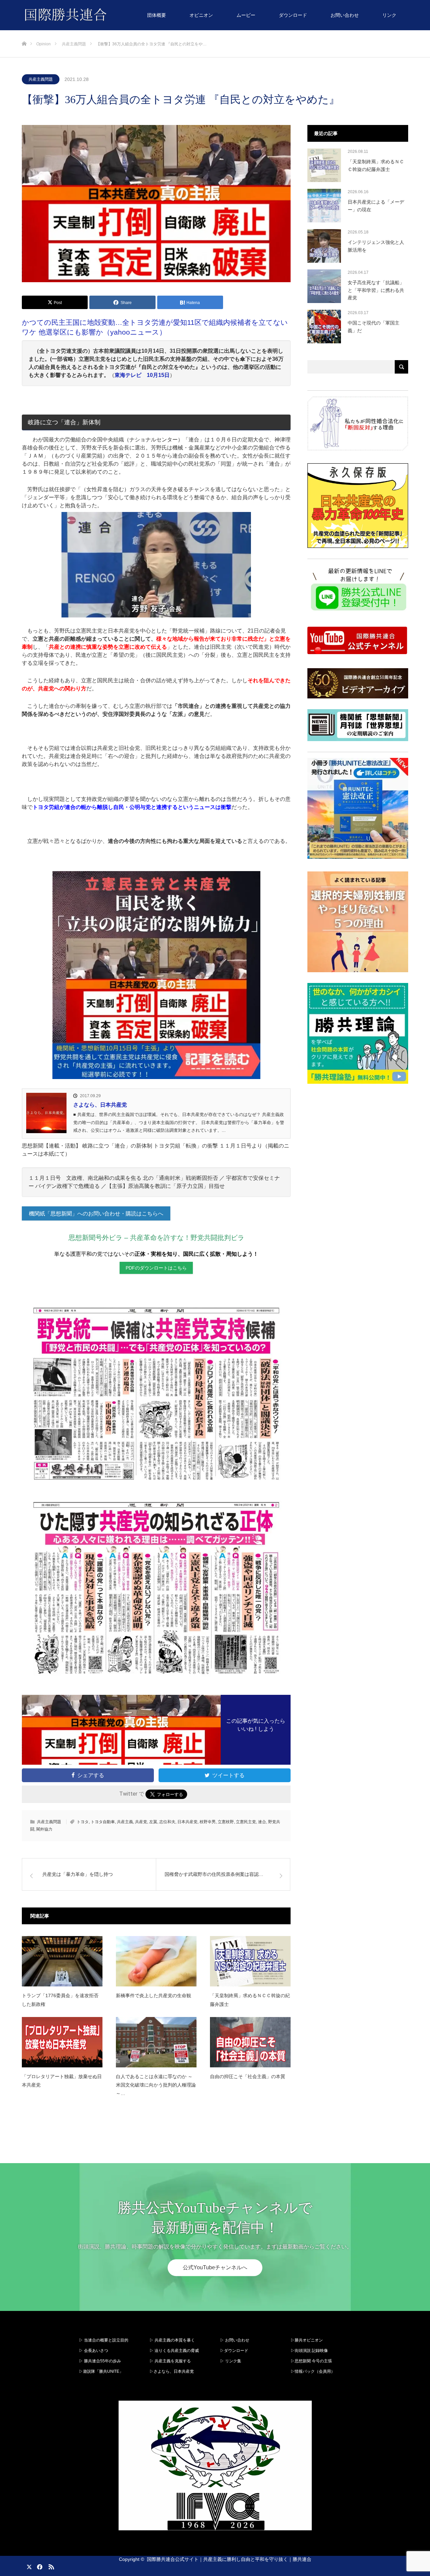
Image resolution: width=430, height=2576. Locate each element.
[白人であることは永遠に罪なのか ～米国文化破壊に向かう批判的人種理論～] (156, 2042)
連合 (262, 1822)
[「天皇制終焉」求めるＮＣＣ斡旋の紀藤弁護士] (250, 1961)
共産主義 (125, 1822)
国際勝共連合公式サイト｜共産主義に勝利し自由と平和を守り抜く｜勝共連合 (229, 2559)
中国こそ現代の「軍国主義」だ (374, 327)
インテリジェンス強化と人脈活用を (376, 246)
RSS (50, 2566)
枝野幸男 (208, 1822)
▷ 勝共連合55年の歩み (100, 2361)
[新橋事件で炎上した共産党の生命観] (156, 1961)
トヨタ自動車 (103, 1822)
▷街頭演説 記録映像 (309, 2351)
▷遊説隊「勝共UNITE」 (101, 2371)
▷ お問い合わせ (235, 2340)
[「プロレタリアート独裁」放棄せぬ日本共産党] (62, 2042)
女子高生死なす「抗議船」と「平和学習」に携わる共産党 (376, 290)
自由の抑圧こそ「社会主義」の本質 (248, 2076)
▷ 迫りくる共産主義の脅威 (174, 2351)
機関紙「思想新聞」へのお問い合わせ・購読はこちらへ (96, 1214)
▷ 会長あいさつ (94, 2351)
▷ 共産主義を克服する (172, 2361)
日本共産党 (187, 1822)
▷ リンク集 (231, 2361)
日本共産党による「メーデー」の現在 (376, 206)
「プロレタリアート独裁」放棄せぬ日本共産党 (62, 2081)
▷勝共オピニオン (307, 2340)
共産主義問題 (41, 79)
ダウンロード (293, 15)
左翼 (153, 1822)
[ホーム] (24, 33)
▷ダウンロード (234, 2351)
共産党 (141, 1822)
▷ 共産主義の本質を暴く (172, 2340)
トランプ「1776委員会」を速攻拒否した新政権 (60, 2000)
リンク (389, 15)
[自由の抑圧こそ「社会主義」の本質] (250, 2042)
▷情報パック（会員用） (313, 2371)
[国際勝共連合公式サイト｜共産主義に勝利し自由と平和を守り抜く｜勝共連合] (107, 15)
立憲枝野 (226, 1822)
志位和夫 (167, 1822)
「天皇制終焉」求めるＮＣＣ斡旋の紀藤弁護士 (250, 2000)
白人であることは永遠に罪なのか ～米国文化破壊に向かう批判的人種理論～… (156, 2085)
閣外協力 (44, 1829)
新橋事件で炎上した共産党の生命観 (154, 1995)
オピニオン (201, 15)
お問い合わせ (345, 15)
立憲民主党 (246, 1822)
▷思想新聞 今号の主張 (311, 2361)
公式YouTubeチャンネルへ (215, 2267)
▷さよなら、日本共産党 (172, 2371)
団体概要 (157, 15)
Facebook (39, 2566)
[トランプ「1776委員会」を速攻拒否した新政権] (62, 1961)
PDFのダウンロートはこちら (156, 1268)
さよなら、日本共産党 (100, 1105)
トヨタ (83, 1822)
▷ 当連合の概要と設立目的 (104, 2340)
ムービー (246, 15)
